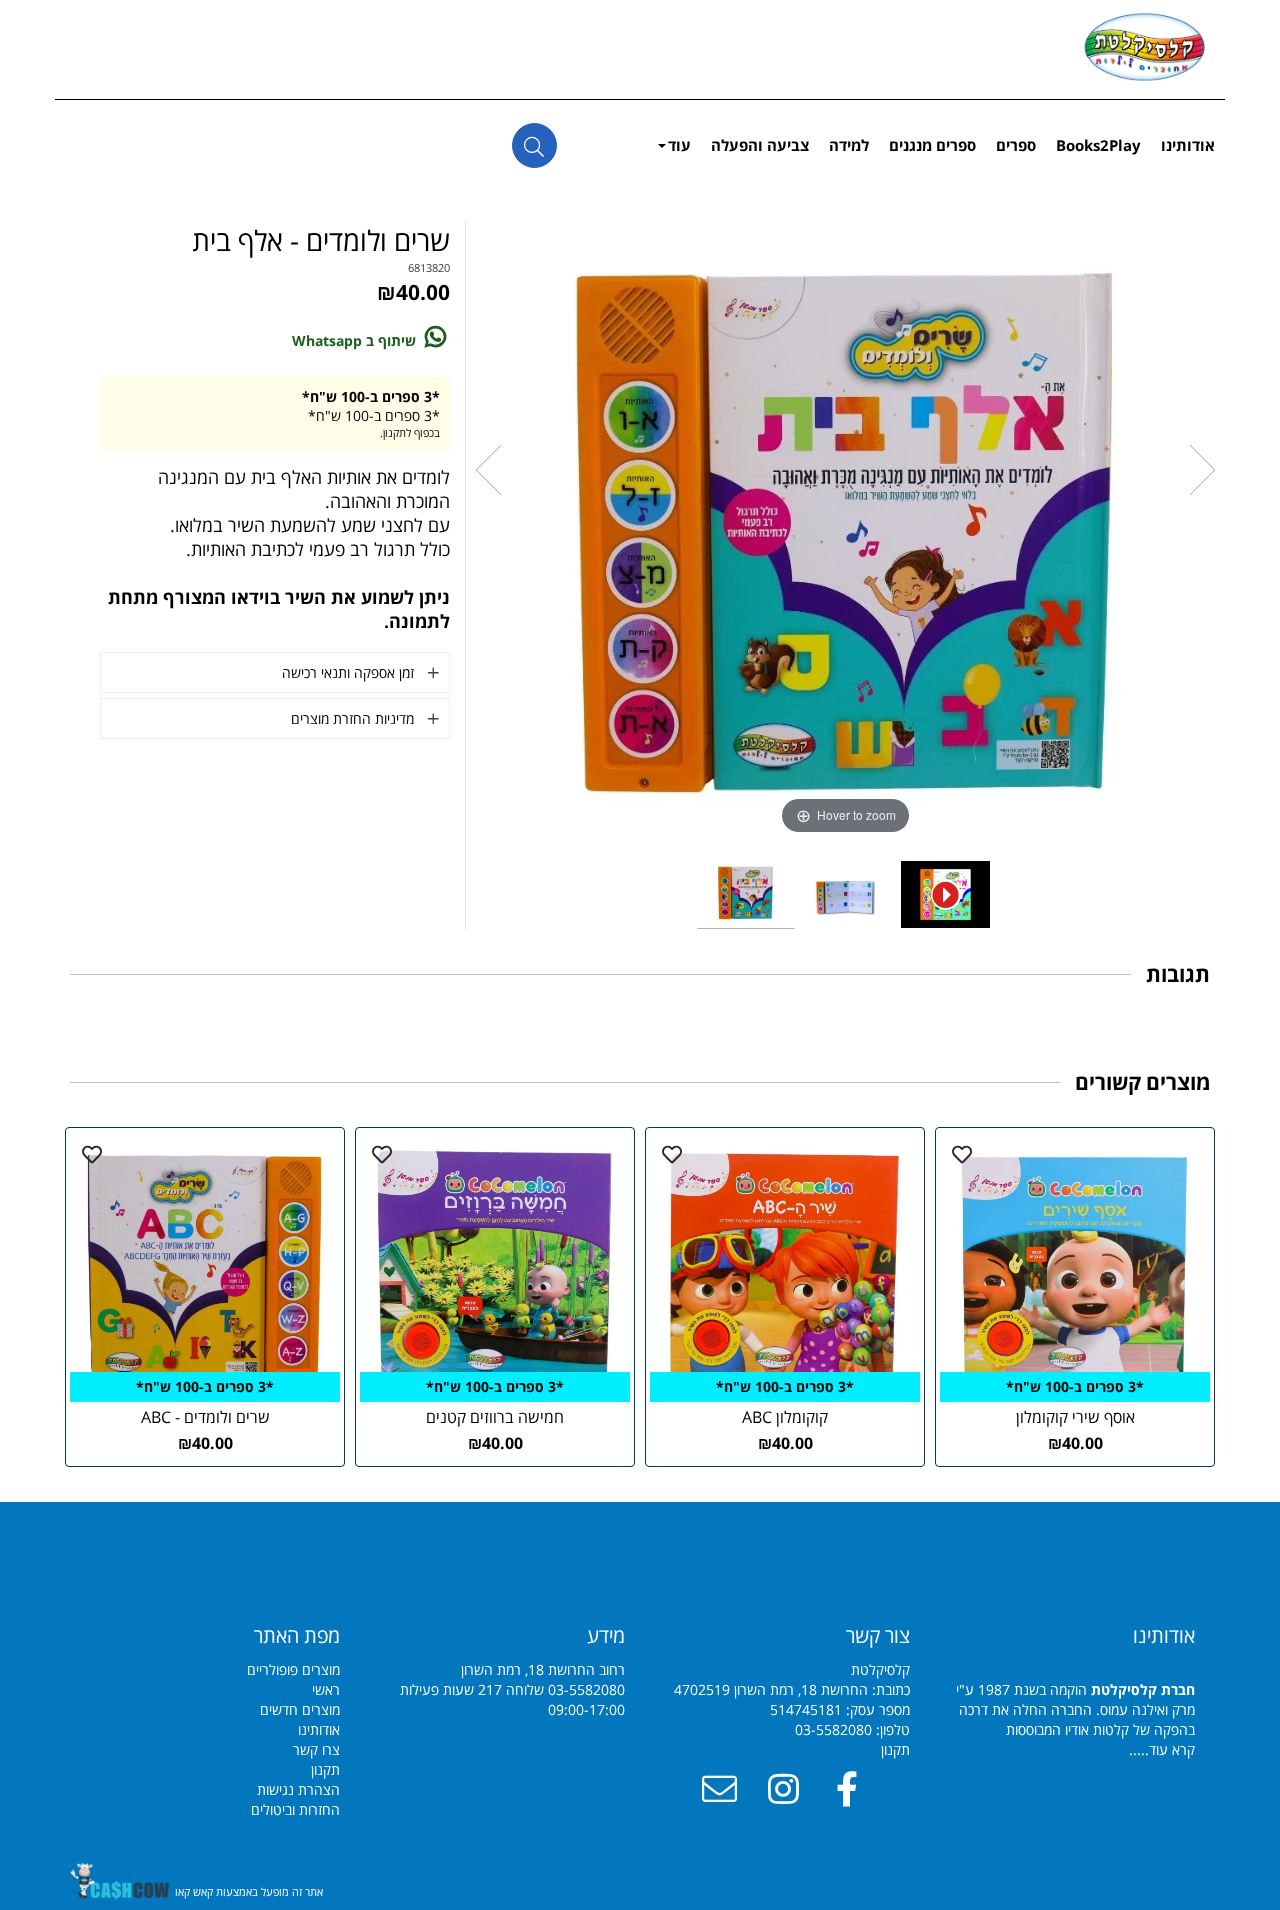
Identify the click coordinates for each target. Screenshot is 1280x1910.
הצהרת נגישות (298, 1789)
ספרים (1016, 145)
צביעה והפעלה (760, 145)
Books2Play (1098, 145)
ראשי (326, 1689)
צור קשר (878, 1635)
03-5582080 (833, 1729)
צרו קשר (316, 1749)
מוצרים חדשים (300, 1709)
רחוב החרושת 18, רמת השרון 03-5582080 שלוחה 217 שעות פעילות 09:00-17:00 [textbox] (512, 1670)
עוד (679, 145)
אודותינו (1188, 145)
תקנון (895, 1749)
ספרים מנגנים (932, 145)
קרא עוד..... (1162, 1749)
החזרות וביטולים (295, 1809)
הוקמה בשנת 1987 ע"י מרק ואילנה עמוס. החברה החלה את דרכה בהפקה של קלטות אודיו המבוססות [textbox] (1075, 1690)
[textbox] (212, 1636)
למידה (849, 145)
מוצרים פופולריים (293, 1669)
